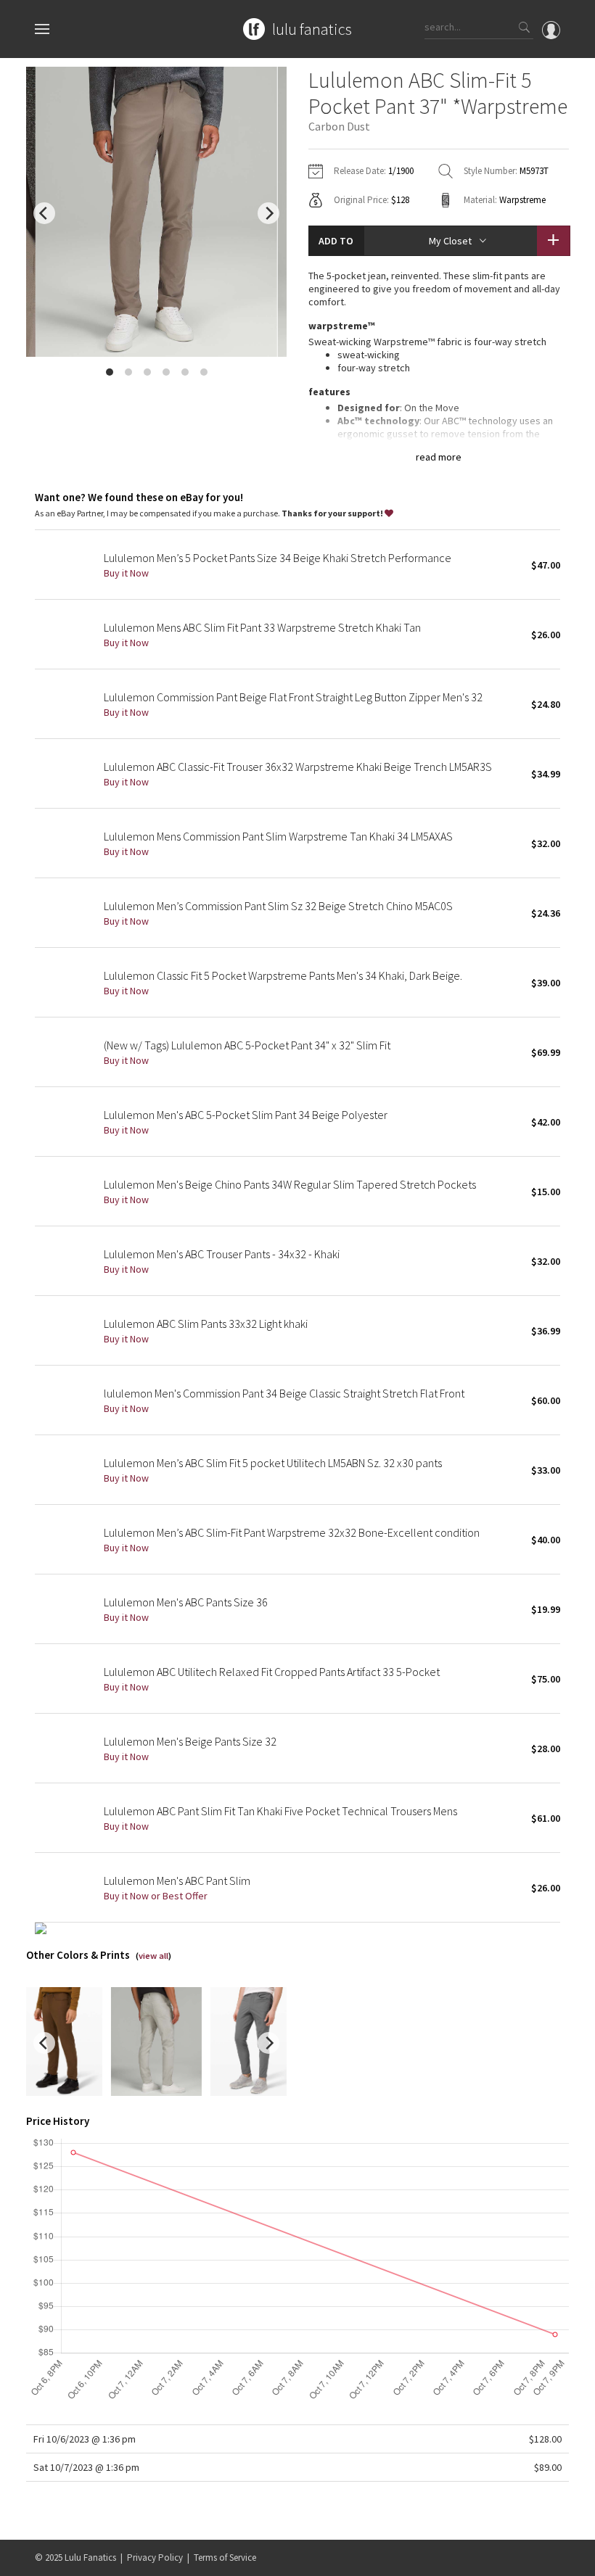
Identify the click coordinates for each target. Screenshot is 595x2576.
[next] (268, 213)
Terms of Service (225, 2558)
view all (153, 1956)
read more (439, 457)
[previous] (44, 213)
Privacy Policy (155, 2558)
